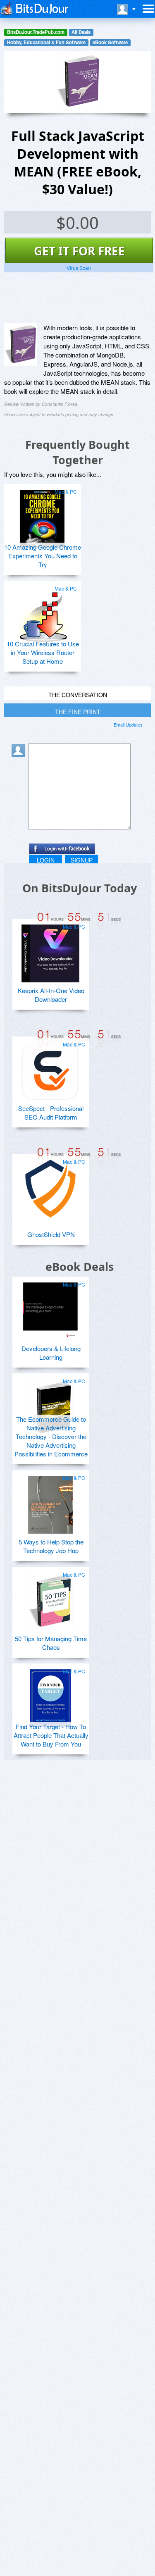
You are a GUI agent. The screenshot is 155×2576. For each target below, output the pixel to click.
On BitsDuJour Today (80, 888)
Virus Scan (79, 268)
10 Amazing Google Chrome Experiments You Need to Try (43, 556)
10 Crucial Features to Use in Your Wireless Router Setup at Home (43, 652)
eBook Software (110, 42)
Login (46, 860)
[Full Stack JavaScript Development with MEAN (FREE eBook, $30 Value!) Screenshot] (21, 345)
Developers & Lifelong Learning (51, 1353)
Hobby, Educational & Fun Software (46, 42)
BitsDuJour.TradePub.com (36, 32)
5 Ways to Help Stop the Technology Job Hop (51, 1546)
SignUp (82, 860)
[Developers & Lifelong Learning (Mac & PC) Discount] (50, 1308)
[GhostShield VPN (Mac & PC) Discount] (50, 1185)
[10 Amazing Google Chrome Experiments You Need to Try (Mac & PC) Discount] (42, 515)
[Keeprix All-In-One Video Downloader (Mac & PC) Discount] (50, 950)
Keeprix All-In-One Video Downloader (51, 995)
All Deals (81, 32)
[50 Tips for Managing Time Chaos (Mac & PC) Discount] (50, 1598)
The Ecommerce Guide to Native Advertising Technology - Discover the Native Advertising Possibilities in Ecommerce (51, 1436)
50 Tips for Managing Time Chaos (51, 1643)
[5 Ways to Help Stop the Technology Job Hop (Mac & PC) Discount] (50, 1501)
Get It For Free (79, 251)
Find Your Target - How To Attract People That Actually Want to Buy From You (51, 1735)
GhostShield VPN (51, 1234)
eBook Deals (80, 1267)
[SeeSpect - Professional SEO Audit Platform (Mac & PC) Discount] (50, 1068)
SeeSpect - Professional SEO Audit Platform (51, 1113)
